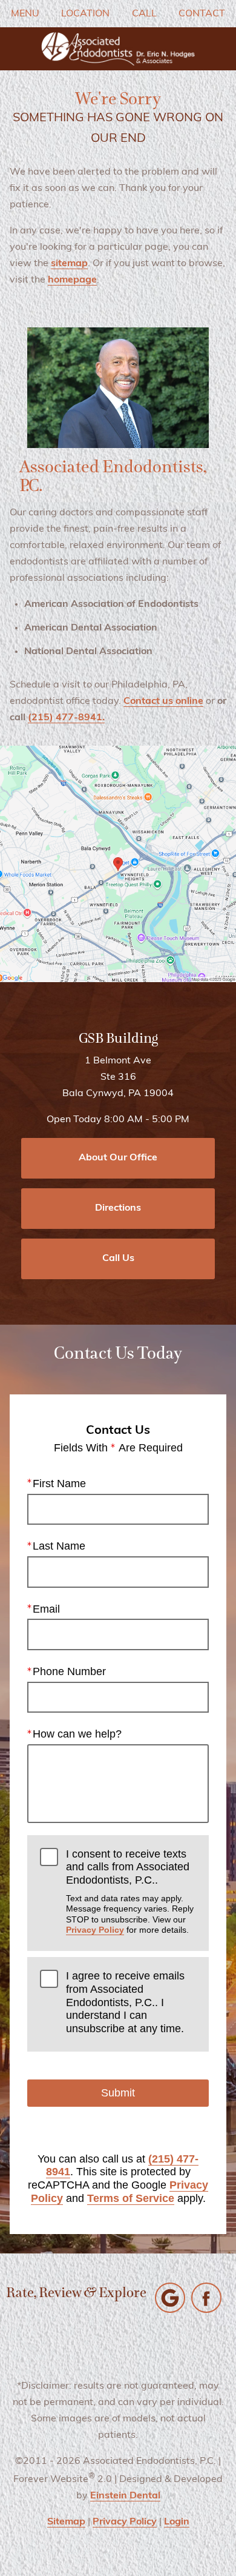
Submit (118, 2093)
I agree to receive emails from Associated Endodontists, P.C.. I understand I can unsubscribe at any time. (125, 2002)
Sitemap (66, 2522)
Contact (202, 14)
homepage (72, 280)
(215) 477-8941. (66, 718)
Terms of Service (131, 2198)
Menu (25, 14)
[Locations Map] (118, 864)
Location (85, 14)
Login (177, 2522)
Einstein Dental (125, 2496)
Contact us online (163, 701)
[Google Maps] (170, 2298)
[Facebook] (206, 2298)
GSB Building (118, 1039)
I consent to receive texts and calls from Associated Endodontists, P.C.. (130, 1891)
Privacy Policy (95, 1930)
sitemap (69, 264)
